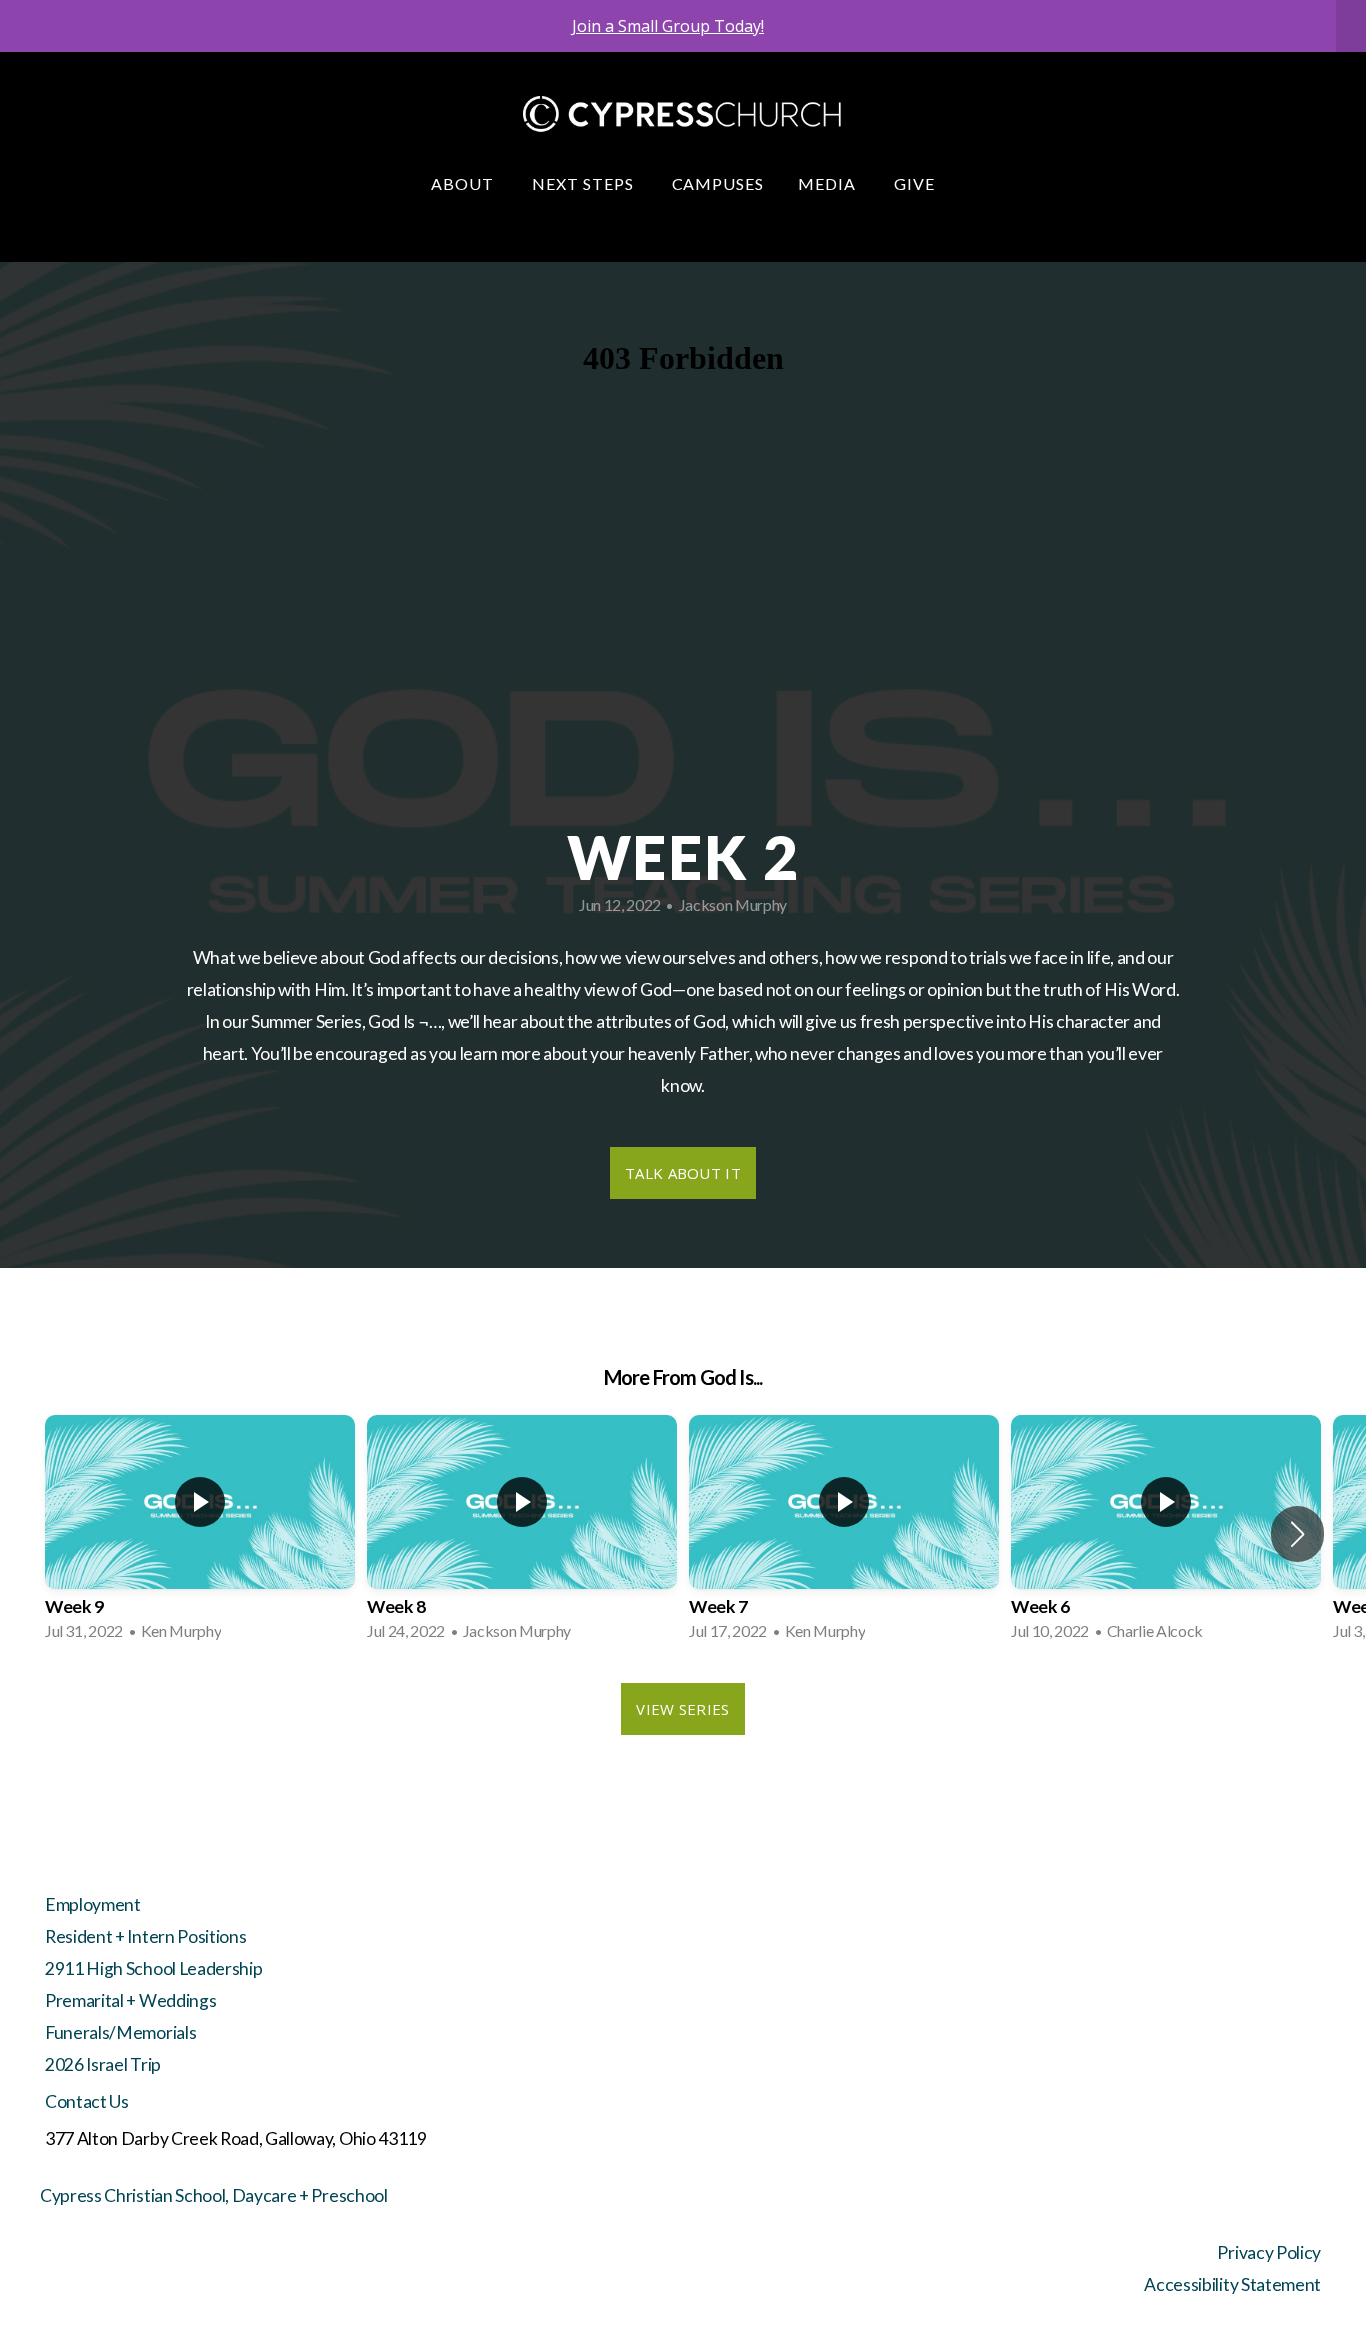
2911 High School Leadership (153, 1968)
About (464, 183)
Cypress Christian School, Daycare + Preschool (214, 2195)
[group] (200, 1534)
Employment (93, 1904)
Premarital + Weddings (130, 2000)
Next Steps (585, 183)
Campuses (718, 183)
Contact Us (87, 2101)
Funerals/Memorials (120, 2032)
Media (829, 183)
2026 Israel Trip (103, 2064)
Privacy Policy (1269, 2252)
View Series (682, 1709)
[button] (1297, 1534)
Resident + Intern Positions (145, 1936)
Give (914, 183)
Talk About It (683, 1173)
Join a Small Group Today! (668, 26)
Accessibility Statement (1232, 2284)
